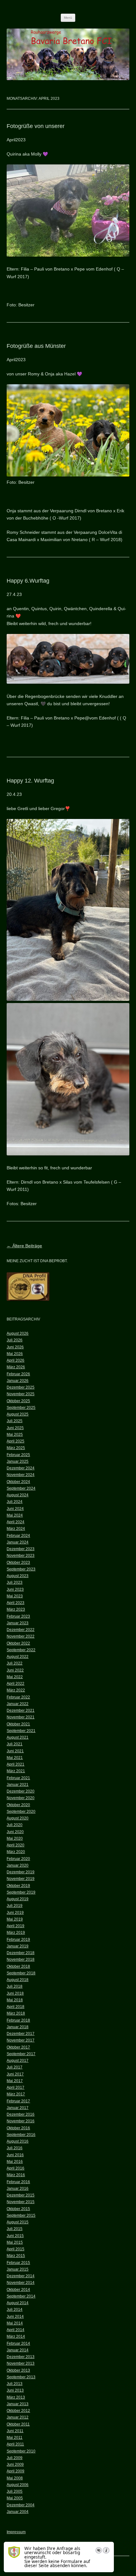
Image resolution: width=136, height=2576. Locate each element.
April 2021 (15, 1764)
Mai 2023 (15, 1596)
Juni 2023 (15, 1589)
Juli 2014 (15, 2310)
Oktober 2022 (18, 1643)
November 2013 (21, 2363)
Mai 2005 (15, 2498)
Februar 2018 (18, 2020)
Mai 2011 (15, 2438)
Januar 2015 (18, 2269)
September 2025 (21, 1408)
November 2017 (21, 2040)
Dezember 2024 (21, 1468)
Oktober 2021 (18, 1724)
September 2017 (21, 2054)
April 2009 (15, 2471)
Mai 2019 (15, 1919)
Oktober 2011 (18, 2424)
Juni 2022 (15, 1670)
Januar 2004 (18, 2512)
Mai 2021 (15, 1758)
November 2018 (21, 1959)
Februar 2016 (18, 2182)
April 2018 (15, 2007)
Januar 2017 (18, 2108)
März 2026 (16, 1367)
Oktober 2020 (18, 1805)
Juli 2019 (15, 1906)
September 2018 (21, 1973)
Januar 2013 (18, 2404)
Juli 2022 (15, 1663)
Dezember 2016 (21, 2114)
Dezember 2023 (21, 1549)
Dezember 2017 (21, 2034)
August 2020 (18, 1818)
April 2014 (15, 2330)
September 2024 (21, 1488)
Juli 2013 (15, 2384)
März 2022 (16, 1690)
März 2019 (16, 1933)
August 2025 (18, 1414)
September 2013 (21, 2377)
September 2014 (21, 2296)
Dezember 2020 (21, 1791)
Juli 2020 (15, 1825)
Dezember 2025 (21, 1387)
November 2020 (21, 1798)
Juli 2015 (15, 2229)
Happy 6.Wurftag (28, 581)
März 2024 (16, 1529)
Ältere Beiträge (24, 1246)
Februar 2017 (18, 2101)
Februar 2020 (18, 1859)
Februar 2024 (18, 1536)
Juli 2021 (15, 1744)
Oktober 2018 (18, 1966)
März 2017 (16, 2094)
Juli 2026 (15, 1340)
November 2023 (21, 1556)
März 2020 (16, 1852)
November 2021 (21, 1717)
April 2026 (15, 1360)
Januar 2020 (18, 1865)
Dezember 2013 (21, 2357)
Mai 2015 (15, 2242)
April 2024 (15, 1522)
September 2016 (21, 2135)
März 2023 (16, 1609)
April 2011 (15, 2444)
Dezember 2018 (21, 1953)
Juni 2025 (15, 1428)
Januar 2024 (18, 1542)
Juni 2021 (15, 1751)
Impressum (16, 2532)
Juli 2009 (15, 2458)
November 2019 (21, 1879)
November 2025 (21, 1394)
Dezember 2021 (21, 1710)
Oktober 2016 (18, 2128)
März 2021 (16, 1771)
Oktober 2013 (18, 2370)
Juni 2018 (15, 1993)
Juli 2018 (15, 1986)
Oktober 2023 (18, 1563)
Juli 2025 (15, 1421)
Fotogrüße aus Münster (36, 346)
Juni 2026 (15, 1347)
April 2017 (15, 2087)
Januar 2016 (18, 2189)
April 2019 (15, 1926)
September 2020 (21, 1812)
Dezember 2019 (21, 1872)
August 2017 (18, 2061)
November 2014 (21, 2283)
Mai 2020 (15, 1838)
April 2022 (15, 1684)
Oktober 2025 (18, 1401)
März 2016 (16, 2175)
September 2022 (21, 1650)
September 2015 (21, 2215)
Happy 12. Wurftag (30, 781)
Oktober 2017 (18, 2047)
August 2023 (18, 1576)
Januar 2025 (18, 1461)
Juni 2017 (15, 2074)
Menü (68, 18)
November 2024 (21, 1475)
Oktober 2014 (18, 2290)
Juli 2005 (15, 2491)
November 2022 (21, 1636)
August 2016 (18, 2141)
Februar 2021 (18, 1778)
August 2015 (18, 2222)
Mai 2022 (15, 1677)
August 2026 (18, 1333)
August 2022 (18, 1657)
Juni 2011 (15, 2431)
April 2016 (15, 2168)
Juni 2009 (15, 2464)
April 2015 (15, 2249)
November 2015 (21, 2202)
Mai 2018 (15, 2000)
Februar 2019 (18, 1940)
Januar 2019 (18, 1946)
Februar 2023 (18, 1616)
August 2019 (18, 1899)
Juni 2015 (15, 2236)
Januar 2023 (18, 1623)
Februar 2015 (18, 2263)
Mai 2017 (15, 2081)
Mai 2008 (15, 2478)
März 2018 (16, 2013)
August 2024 (18, 1495)
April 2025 (15, 1441)
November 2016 (21, 2121)
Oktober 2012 (18, 2411)
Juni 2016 (15, 2155)
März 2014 (16, 2336)
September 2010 (21, 2451)
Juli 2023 (15, 1582)
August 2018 (18, 1980)
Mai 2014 (15, 2323)
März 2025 (16, 1448)
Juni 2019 (15, 1913)
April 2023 (15, 1603)
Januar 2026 (18, 1381)
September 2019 (21, 1892)
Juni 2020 (15, 1832)
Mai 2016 (15, 2162)
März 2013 (16, 2397)
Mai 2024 (15, 1515)
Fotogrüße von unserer (36, 126)
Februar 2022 (18, 1697)
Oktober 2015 (18, 2209)
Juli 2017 (15, 2067)
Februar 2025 (18, 1455)
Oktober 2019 (18, 1886)
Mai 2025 (15, 1435)
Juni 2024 (15, 1509)
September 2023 (21, 1569)
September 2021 (21, 1731)
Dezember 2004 (21, 2505)
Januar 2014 (18, 2350)
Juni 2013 (15, 2390)
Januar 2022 (18, 1704)
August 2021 (18, 1737)
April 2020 (15, 1845)
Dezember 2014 (21, 2276)
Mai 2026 (15, 1354)
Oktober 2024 (18, 1482)
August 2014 (18, 2303)
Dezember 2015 (21, 2195)
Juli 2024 (15, 1502)
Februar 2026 (18, 1374)
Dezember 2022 (21, 1630)
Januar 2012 (18, 2417)
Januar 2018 (18, 2027)
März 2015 (16, 2256)
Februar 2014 (18, 2343)
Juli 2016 (15, 2148)
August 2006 (18, 2485)
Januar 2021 (18, 1785)
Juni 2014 (15, 2317)
